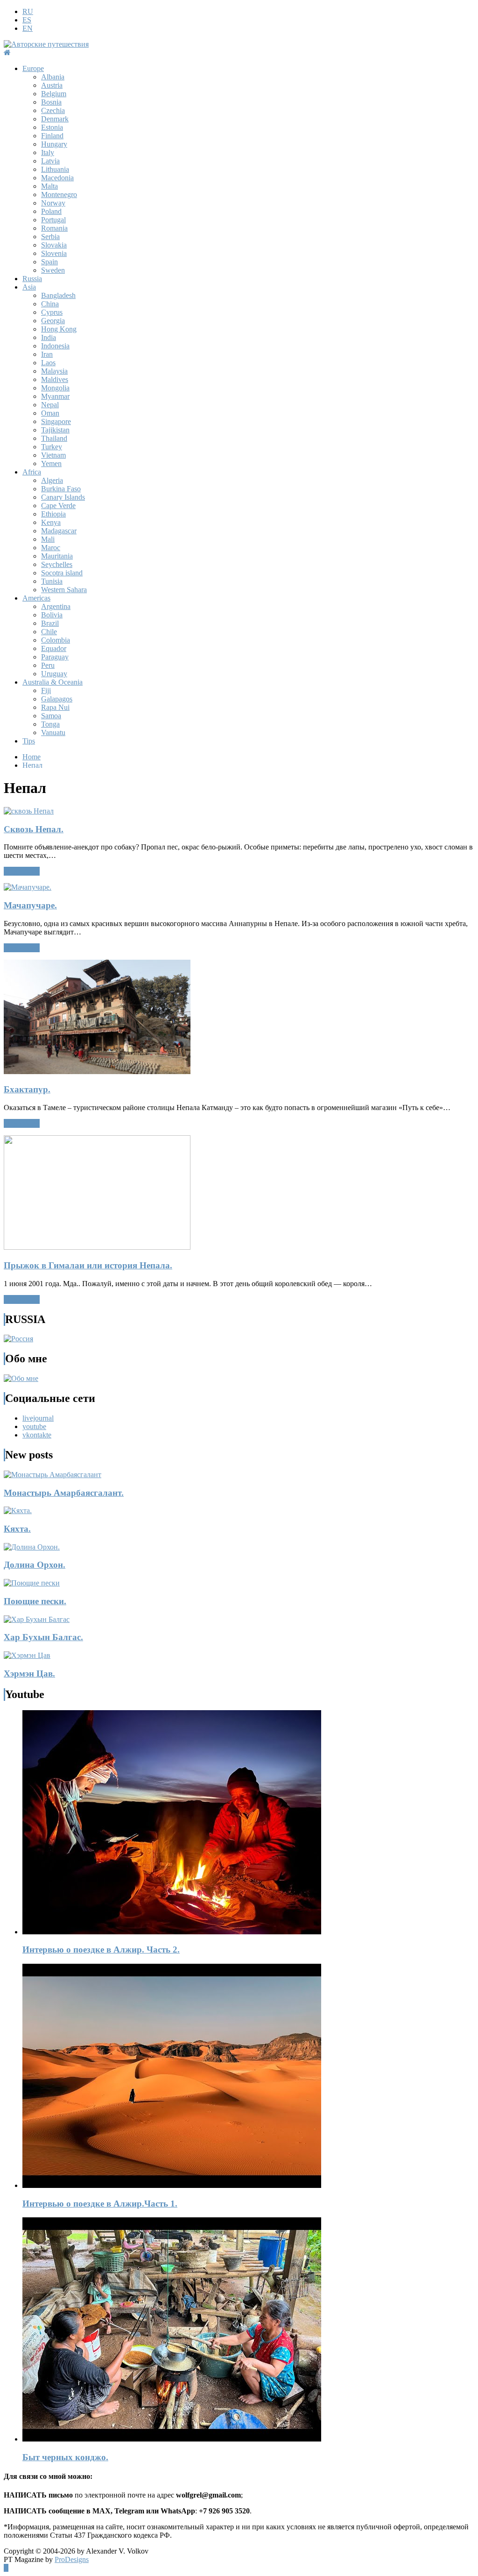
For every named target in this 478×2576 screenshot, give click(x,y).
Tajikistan (55, 430)
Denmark (55, 119)
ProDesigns (72, 2559)
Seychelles (57, 564)
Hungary (54, 144)
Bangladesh (58, 295)
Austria (52, 85)
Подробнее (22, 871)
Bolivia (52, 615)
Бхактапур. (27, 1089)
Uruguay (54, 674)
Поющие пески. (35, 1601)
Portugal (53, 220)
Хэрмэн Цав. (29, 1674)
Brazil (50, 623)
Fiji (46, 690)
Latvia (50, 161)
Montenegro (59, 195)
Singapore (56, 421)
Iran (47, 354)
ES (27, 20)
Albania (53, 77)
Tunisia (52, 581)
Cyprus (52, 312)
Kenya (51, 522)
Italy (48, 152)
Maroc (51, 548)
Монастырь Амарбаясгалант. (64, 1493)
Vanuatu (53, 732)
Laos (48, 363)
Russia (32, 279)
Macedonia (57, 178)
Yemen (51, 464)
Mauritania (57, 556)
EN (28, 28)
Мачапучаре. (30, 905)
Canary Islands (63, 497)
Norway (53, 203)
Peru (48, 665)
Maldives (55, 379)
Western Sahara (64, 590)
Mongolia (55, 388)
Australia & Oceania (53, 682)
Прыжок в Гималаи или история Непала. (88, 1265)
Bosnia (51, 102)
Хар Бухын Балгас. (43, 1637)
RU (28, 11)
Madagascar (59, 531)
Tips (29, 741)
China (50, 304)
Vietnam (53, 455)
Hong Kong (59, 329)
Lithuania (55, 169)
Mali (48, 539)
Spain (49, 262)
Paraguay (55, 657)
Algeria (52, 480)
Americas (36, 598)
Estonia (52, 127)
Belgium (54, 94)
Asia (29, 287)
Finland (52, 136)
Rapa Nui (55, 707)
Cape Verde (58, 506)
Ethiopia (53, 514)
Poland (51, 211)
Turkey (52, 447)
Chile (49, 632)
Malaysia (54, 371)
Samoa (51, 716)
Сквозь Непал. (34, 829)
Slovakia (54, 245)
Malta (49, 186)
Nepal (50, 405)
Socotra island (62, 573)
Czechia (53, 110)
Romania (54, 228)
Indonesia (55, 346)
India (49, 337)
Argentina (56, 606)
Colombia (56, 640)
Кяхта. (17, 1529)
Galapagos (57, 699)
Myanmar (55, 396)
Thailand (54, 438)
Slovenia (54, 253)
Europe (33, 68)
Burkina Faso (61, 489)
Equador (54, 648)
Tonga (50, 724)
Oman (50, 413)
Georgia (53, 321)
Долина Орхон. (35, 1565)
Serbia (50, 237)
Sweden (53, 270)
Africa (32, 472)
